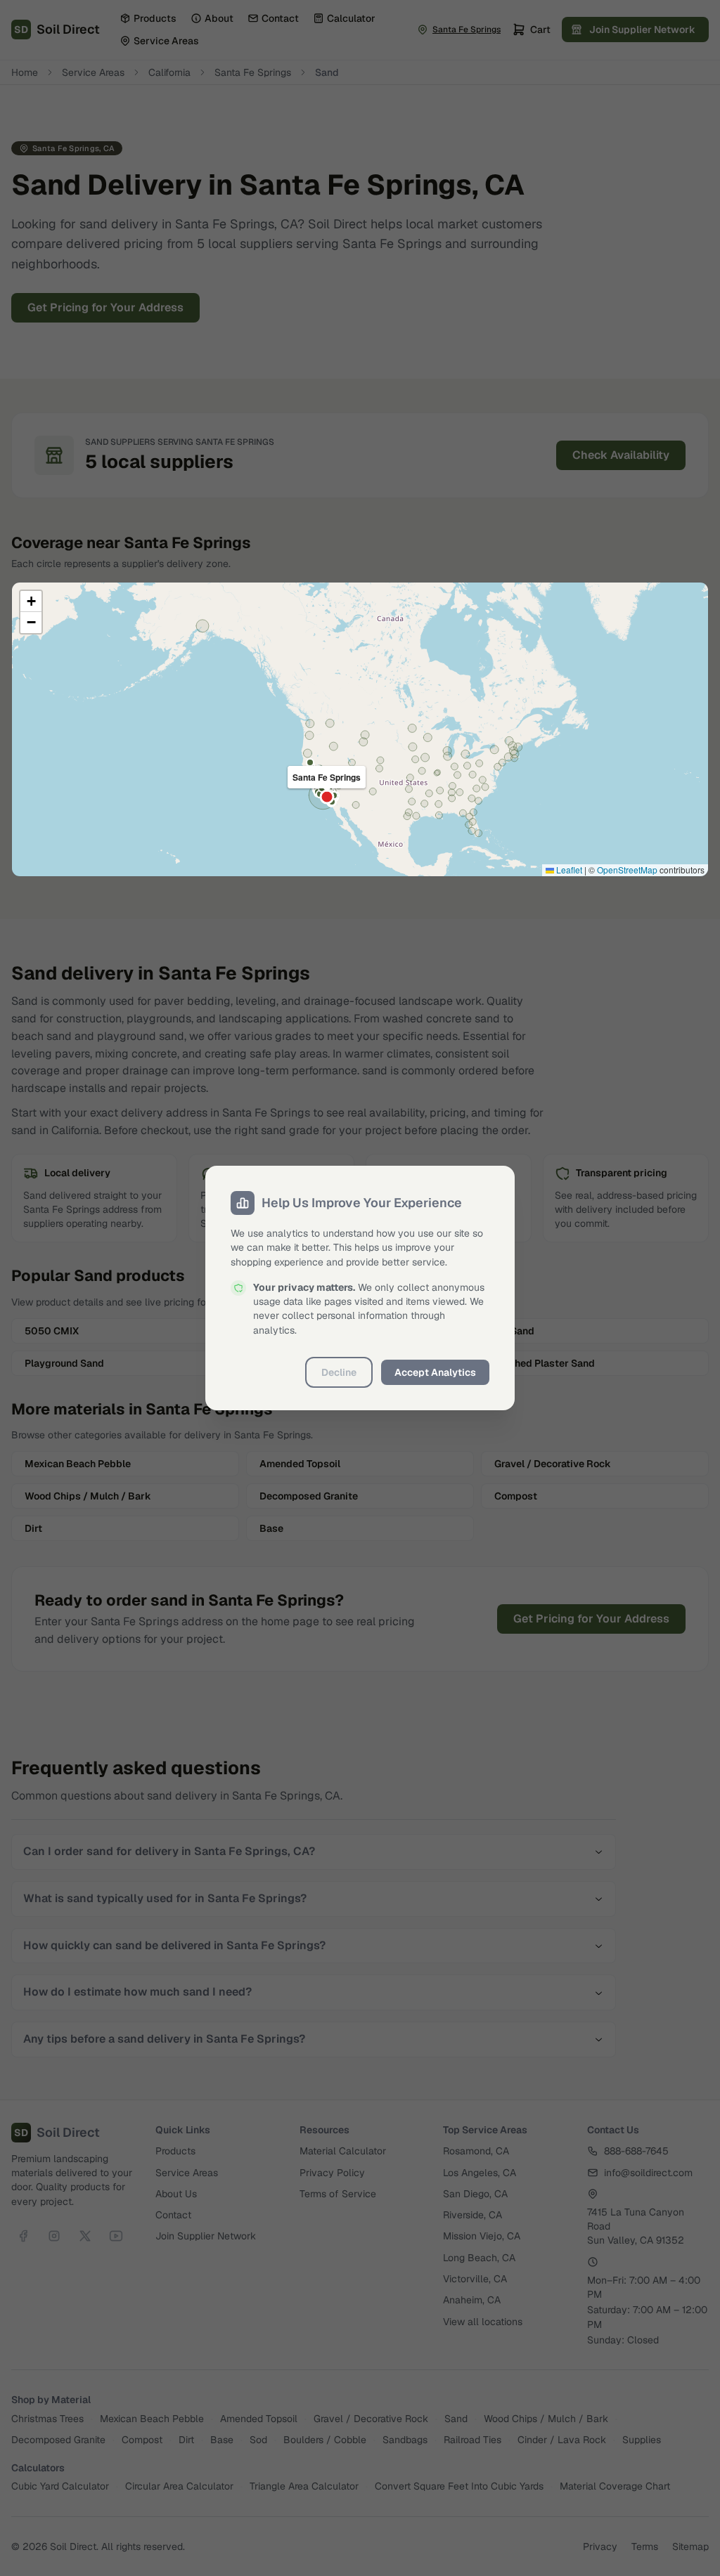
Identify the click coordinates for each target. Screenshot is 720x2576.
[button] (31, 601)
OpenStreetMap (627, 870)
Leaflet (568, 870)
